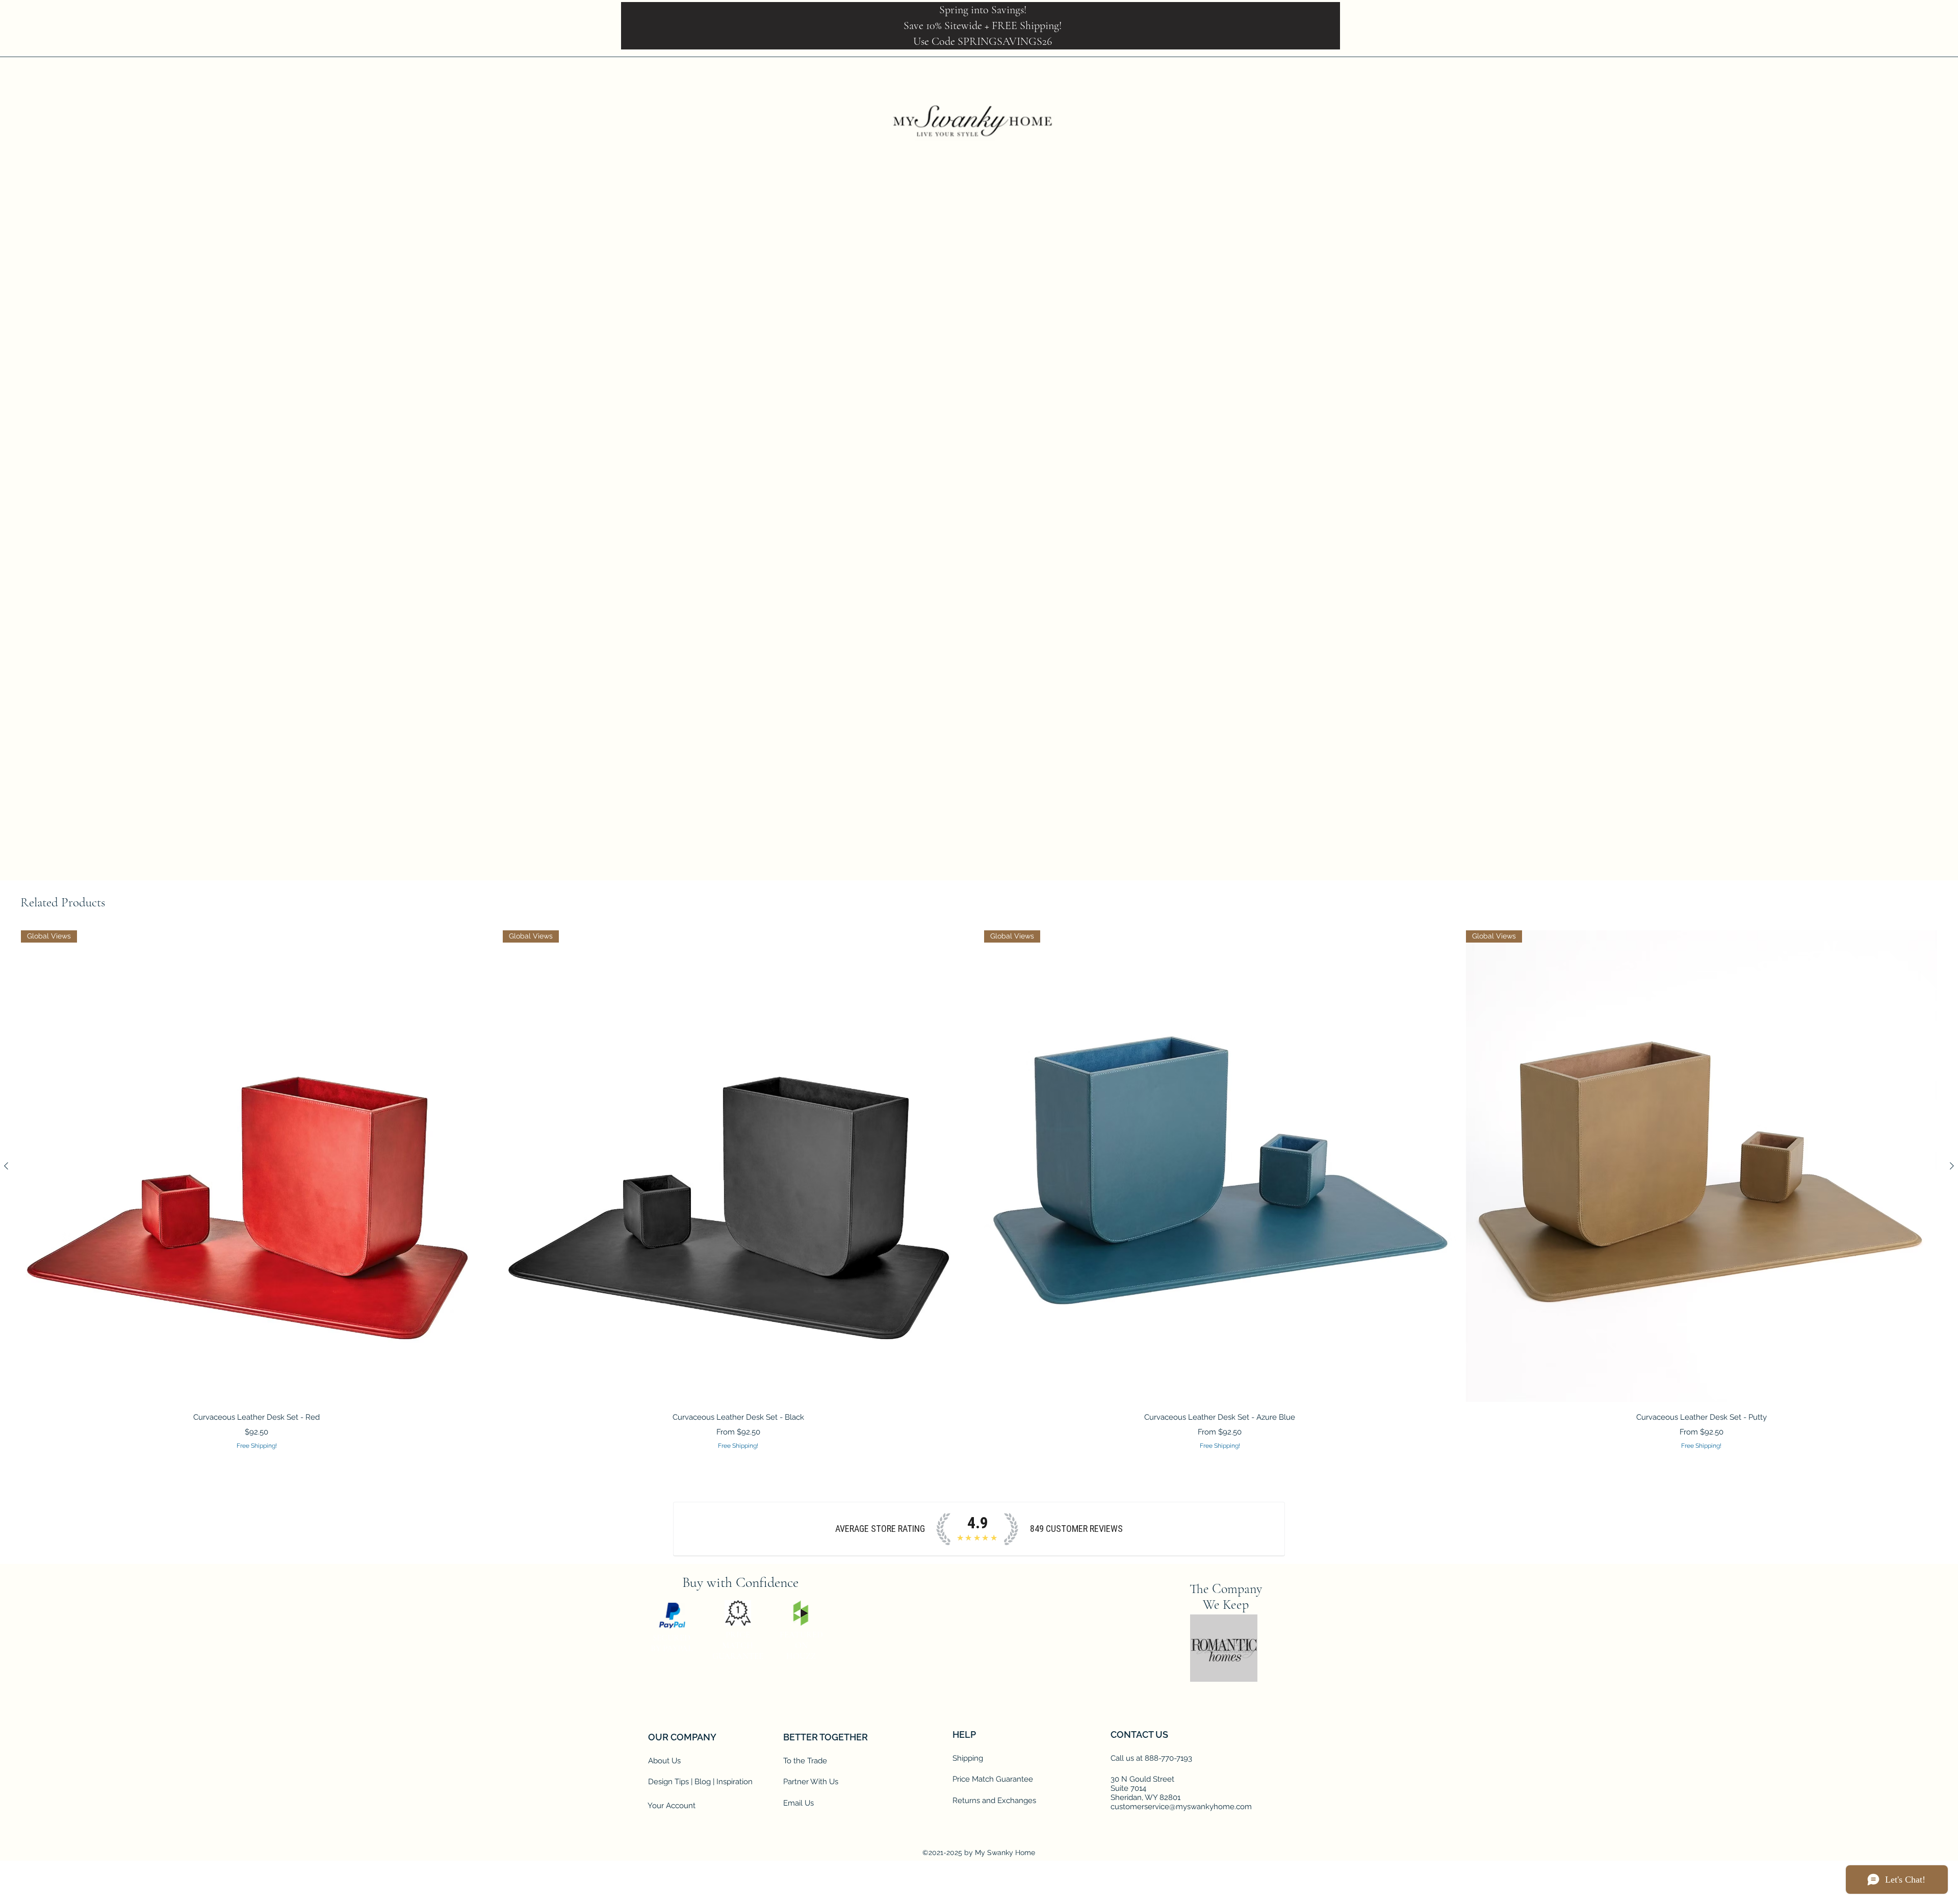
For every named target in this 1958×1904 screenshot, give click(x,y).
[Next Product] (1952, 1166)
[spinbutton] (1089, 541)
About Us (664, 1703)
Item (1078, 467)
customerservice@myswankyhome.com (1181, 1749)
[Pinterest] (735, 1606)
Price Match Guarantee (993, 1721)
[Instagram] (760, 1606)
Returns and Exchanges (994, 1742)
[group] (979, 1191)
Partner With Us (811, 1724)
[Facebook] (1836, 64)
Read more (1081, 442)
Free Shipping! (1090, 371)
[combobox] (1137, 491)
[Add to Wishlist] (1199, 577)
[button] (1911, 63)
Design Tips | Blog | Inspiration (700, 1724)
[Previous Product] (6, 1166)
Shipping (968, 1700)
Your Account (672, 1747)
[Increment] (1105, 541)
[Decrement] (1074, 541)
